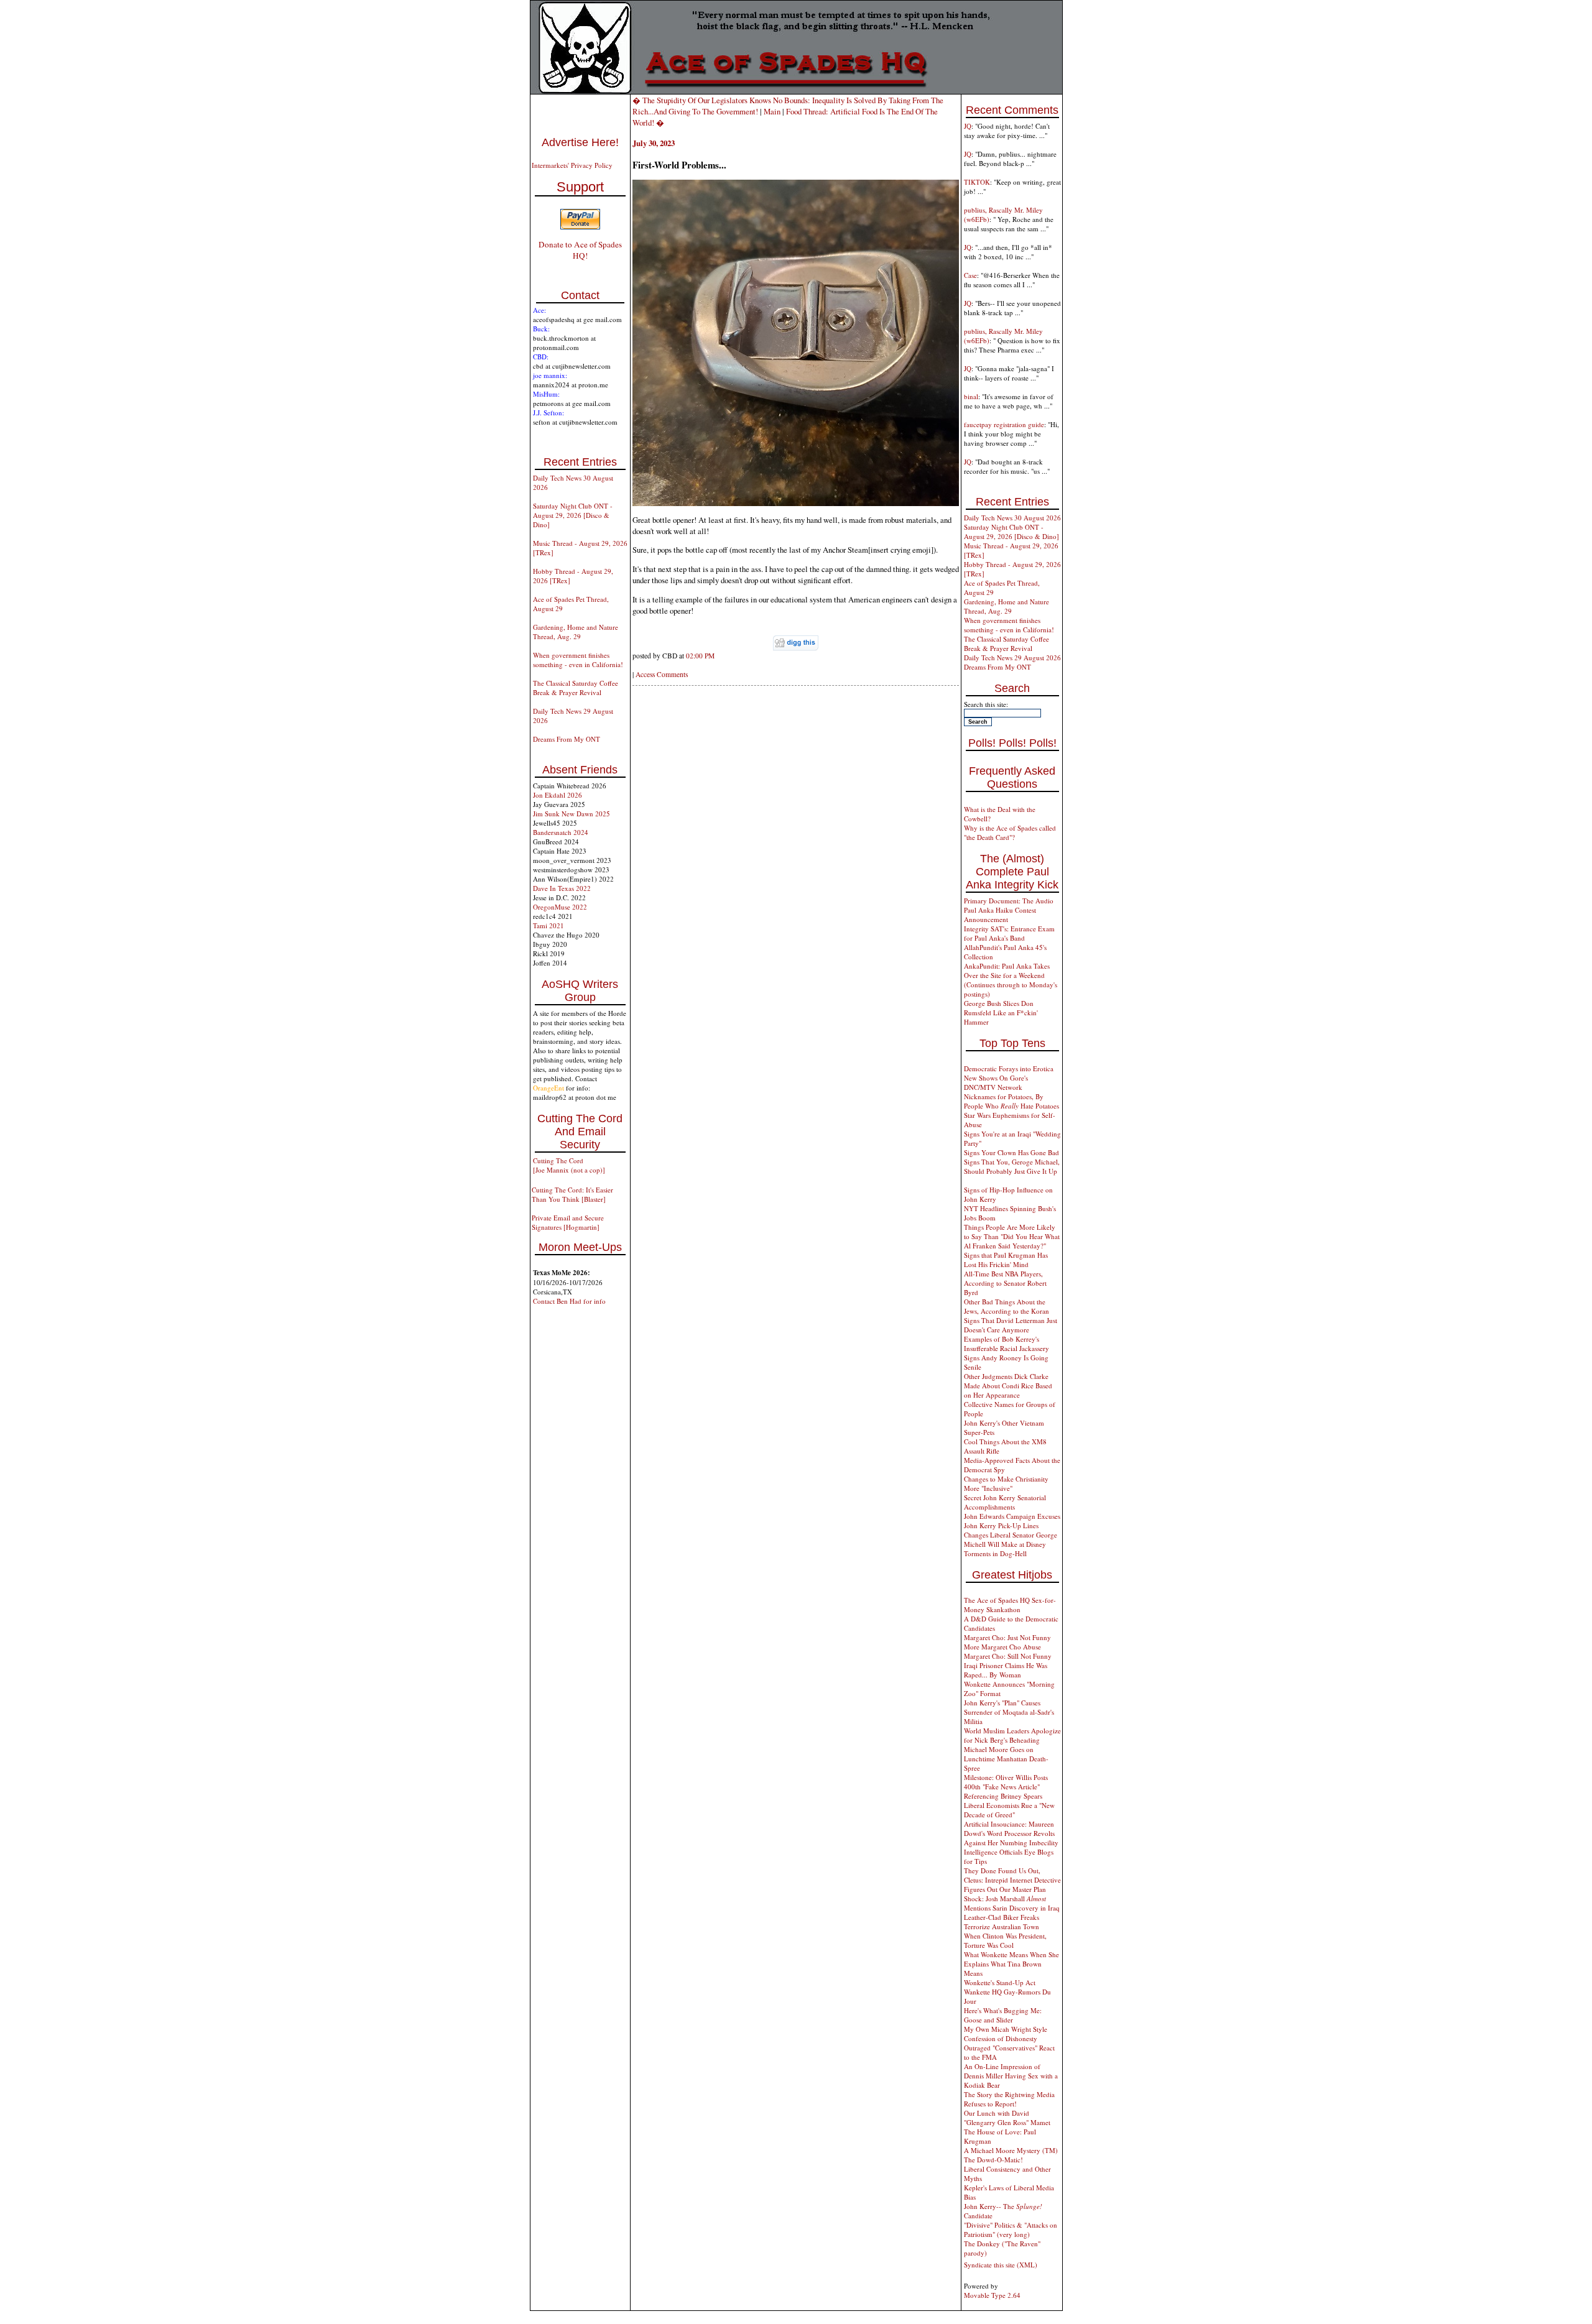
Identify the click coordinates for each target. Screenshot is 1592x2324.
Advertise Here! (580, 142)
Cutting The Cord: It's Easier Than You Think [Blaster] (572, 1194)
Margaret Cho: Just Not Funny (1007, 1637)
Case (970, 275)
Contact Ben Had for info (569, 1301)
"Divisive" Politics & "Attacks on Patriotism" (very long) (1011, 2229)
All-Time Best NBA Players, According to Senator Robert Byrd (1005, 1283)
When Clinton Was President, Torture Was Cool (1005, 1940)
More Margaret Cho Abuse (1002, 1647)
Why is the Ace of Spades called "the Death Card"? (1010, 832)
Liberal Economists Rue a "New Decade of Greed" (1009, 1810)
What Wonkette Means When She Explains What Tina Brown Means (1011, 1964)
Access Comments (662, 674)
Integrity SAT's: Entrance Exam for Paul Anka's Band (1009, 933)
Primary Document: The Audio (1009, 901)
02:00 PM (700, 656)
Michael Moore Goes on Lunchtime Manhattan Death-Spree (1006, 1759)
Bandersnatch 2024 (561, 832)
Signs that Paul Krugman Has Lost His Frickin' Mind (1006, 1260)
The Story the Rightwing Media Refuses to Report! (1009, 2099)
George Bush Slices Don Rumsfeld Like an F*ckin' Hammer (1001, 1012)
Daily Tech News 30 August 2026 (1012, 518)
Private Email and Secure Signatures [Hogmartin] (568, 1222)
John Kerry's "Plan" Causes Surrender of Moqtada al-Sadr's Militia (1009, 1712)
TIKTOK (977, 182)
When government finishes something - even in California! (578, 660)
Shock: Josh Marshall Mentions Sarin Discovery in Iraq (1012, 1903)
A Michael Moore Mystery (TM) (1011, 2150)
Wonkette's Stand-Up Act (1000, 1982)
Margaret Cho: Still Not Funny (1008, 1656)
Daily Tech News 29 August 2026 (1012, 657)
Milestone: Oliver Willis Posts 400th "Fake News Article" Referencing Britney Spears (1006, 1787)
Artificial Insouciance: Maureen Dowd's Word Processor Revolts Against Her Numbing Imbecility (1011, 1833)
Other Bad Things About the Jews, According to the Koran (1007, 1306)
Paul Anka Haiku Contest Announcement (1000, 915)
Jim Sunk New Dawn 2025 (572, 814)
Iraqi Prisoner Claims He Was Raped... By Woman (1006, 1670)
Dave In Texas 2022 (562, 888)
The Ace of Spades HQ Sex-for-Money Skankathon (1010, 1605)
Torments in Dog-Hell (995, 1553)
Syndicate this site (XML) (1001, 2265)
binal (971, 396)
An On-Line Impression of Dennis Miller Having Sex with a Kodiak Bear (1011, 2076)
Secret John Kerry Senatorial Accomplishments (1005, 1502)
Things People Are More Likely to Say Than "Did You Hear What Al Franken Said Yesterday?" (1012, 1236)
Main (772, 111)
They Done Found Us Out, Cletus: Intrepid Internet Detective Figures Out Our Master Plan (1012, 1880)
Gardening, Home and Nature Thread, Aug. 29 (576, 632)
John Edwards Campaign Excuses (1012, 1516)
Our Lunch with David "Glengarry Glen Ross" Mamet (1007, 2118)
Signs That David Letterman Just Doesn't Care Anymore (1011, 1325)
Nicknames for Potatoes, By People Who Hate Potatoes (1011, 1101)
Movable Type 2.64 (992, 2295)
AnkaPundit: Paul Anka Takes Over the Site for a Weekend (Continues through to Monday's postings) (1011, 980)
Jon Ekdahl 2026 (558, 795)
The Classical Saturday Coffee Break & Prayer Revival (576, 688)
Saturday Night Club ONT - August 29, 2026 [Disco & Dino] (573, 515)
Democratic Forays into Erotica (1009, 1068)
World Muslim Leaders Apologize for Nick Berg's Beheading (1012, 1735)
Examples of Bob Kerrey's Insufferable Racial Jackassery (1007, 1344)
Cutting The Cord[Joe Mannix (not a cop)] (569, 1165)
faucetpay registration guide (1004, 424)
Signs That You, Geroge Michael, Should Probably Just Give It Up (1012, 1166)
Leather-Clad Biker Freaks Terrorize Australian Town (1002, 1922)
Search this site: (986, 704)
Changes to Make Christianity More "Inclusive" (1006, 1483)
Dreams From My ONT (567, 739)
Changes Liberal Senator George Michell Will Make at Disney (1011, 1539)
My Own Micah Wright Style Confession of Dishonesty (1006, 2034)
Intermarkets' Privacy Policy (572, 165)
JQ (968, 126)
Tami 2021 (548, 925)
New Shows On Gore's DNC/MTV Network (996, 1082)
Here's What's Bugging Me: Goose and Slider (1003, 2015)
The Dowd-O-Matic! (993, 2160)
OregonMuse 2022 (560, 907)
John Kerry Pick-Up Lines (1001, 1525)
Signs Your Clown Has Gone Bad (1011, 1152)
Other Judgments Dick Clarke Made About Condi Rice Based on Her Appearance (1008, 1386)
